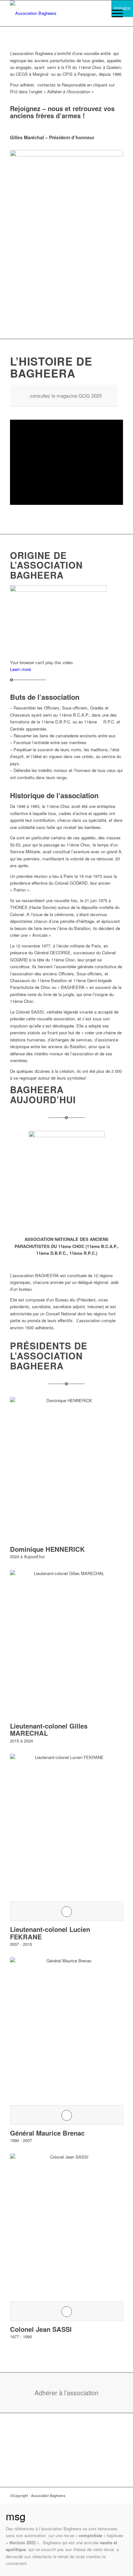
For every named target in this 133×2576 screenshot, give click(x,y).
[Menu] (114, 13)
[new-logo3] (55, 13)
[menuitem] (114, 13)
